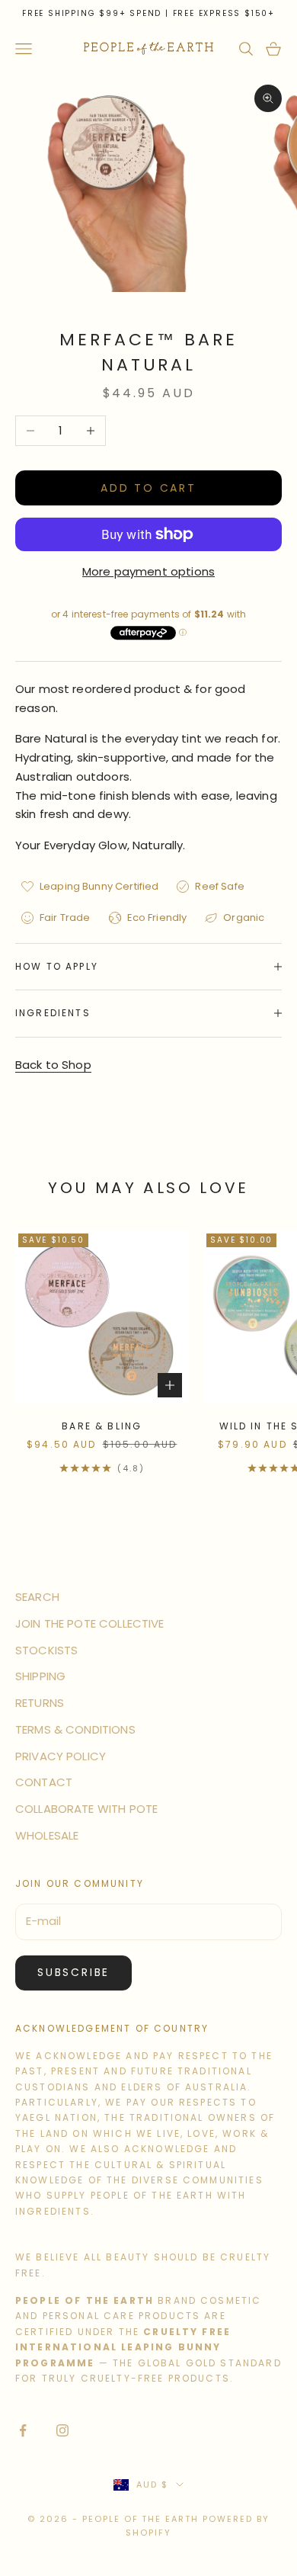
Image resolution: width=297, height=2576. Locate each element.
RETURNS (40, 1703)
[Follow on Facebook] (23, 2430)
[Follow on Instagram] (62, 2430)
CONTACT (44, 1782)
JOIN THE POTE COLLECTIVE (90, 1623)
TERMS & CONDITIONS (75, 1729)
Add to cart (148, 488)
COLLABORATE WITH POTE (86, 1809)
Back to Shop (53, 1065)
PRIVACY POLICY (61, 1756)
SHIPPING (40, 1676)
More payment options (148, 571)
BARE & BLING (102, 1426)
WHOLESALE (47, 1835)
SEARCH (37, 1597)
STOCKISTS (46, 1650)
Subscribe (73, 1972)
